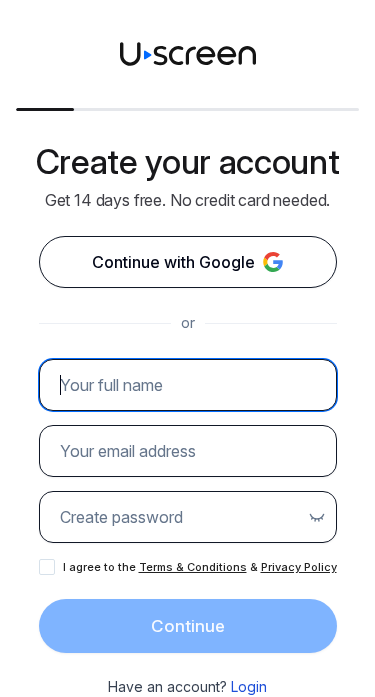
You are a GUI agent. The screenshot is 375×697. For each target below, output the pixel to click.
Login (249, 686)
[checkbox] (47, 567)
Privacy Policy (299, 567)
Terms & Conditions (193, 567)
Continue (188, 626)
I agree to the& (200, 567)
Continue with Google (173, 262)
